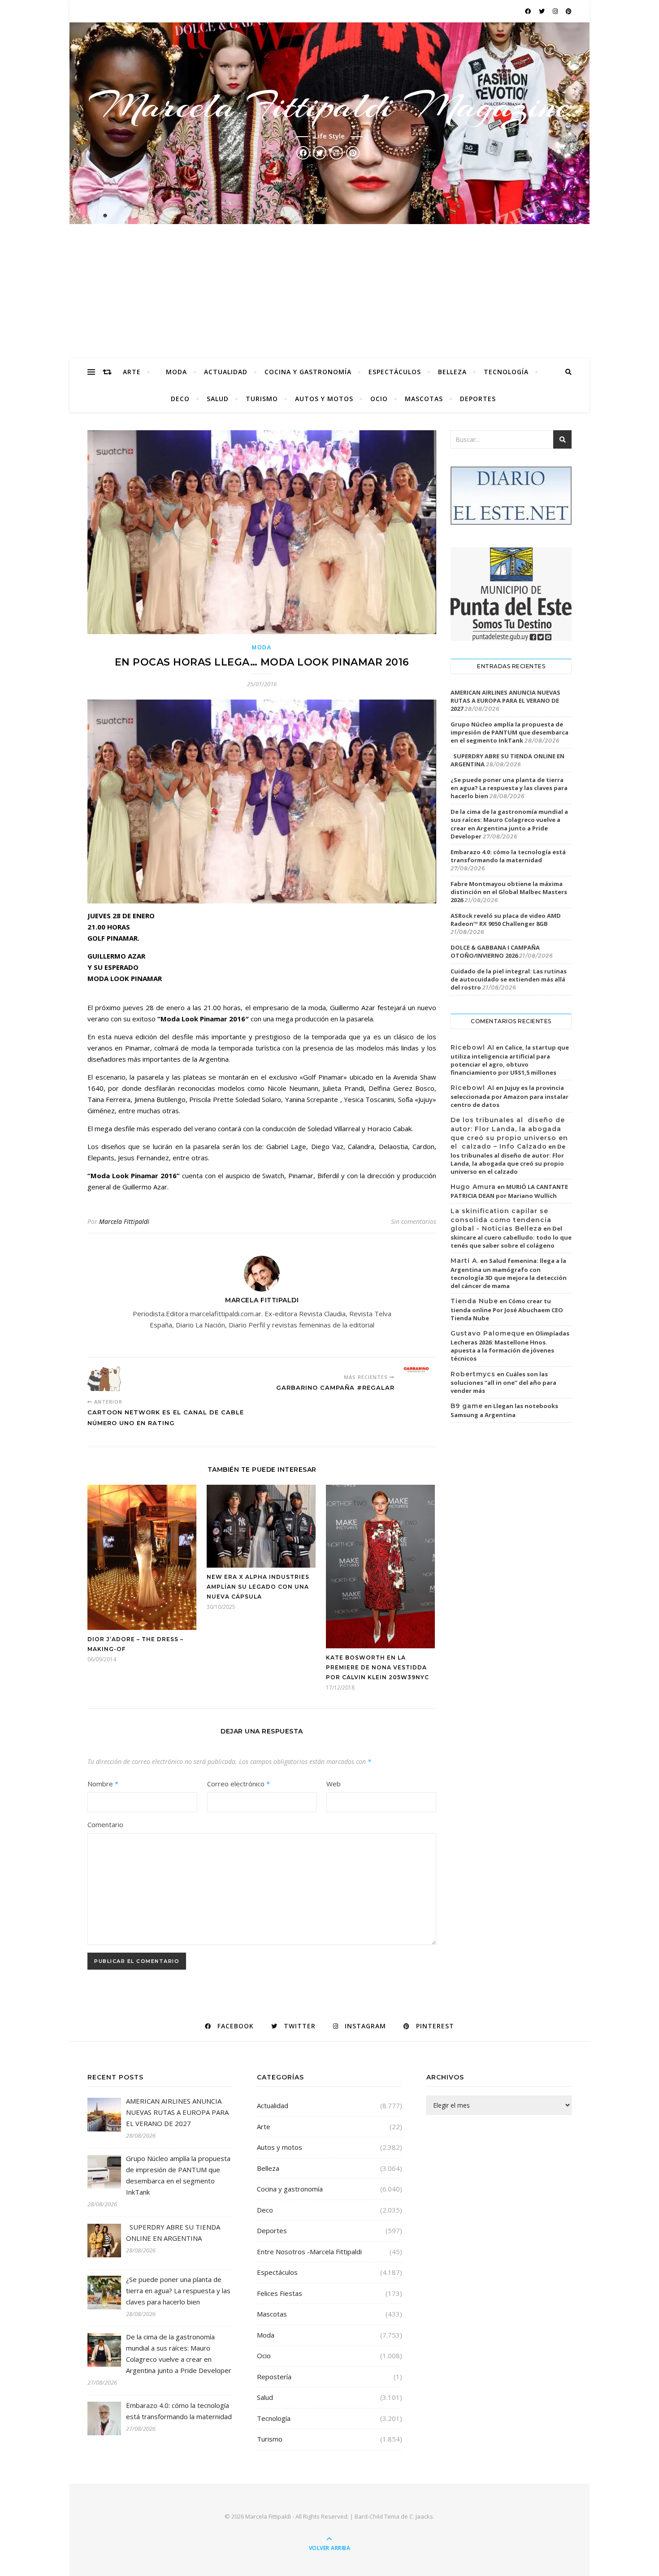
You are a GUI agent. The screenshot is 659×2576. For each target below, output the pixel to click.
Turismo (262, 399)
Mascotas (424, 399)
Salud (218, 399)
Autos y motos (324, 399)
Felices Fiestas (280, 2293)
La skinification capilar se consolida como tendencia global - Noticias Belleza (501, 1220)
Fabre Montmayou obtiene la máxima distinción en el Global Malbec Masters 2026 (509, 892)
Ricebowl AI (473, 1047)
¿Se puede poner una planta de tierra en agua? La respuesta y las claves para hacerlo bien (509, 788)
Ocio (379, 399)
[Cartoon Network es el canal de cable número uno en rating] (104, 1379)
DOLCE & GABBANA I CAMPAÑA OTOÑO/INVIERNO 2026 (495, 951)
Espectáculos (395, 372)
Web (334, 1784)
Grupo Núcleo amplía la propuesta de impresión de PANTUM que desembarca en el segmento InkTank (509, 732)
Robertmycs (473, 1374)
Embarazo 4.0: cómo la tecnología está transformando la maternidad (508, 856)
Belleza (452, 372)
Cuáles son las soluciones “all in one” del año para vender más (503, 1383)
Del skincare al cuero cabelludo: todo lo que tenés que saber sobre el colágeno (511, 1237)
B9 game (467, 1406)
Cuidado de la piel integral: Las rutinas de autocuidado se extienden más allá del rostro (509, 979)
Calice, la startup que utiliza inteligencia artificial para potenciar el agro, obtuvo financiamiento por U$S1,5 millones (510, 1060)
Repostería (274, 2377)
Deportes (478, 399)
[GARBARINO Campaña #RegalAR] (419, 1370)
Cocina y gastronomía (308, 372)
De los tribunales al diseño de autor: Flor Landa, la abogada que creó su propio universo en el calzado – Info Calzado (509, 1133)
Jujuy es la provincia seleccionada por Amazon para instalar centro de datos (509, 1096)
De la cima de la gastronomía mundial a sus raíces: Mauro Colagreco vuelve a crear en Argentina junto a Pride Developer (509, 824)
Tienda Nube (474, 1301)
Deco (180, 399)
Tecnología (506, 372)
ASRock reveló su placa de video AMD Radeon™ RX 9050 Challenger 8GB (506, 920)
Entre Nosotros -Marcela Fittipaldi (309, 2252)
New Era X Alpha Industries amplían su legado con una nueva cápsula (258, 1587)
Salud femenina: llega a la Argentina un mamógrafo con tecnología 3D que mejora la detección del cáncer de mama (509, 1273)
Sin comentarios (414, 1221)
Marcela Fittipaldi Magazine (329, 106)
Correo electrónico (238, 1784)
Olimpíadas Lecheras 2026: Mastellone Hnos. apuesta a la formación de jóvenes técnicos (510, 1346)
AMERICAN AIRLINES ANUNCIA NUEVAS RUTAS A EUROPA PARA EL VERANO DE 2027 (505, 700)
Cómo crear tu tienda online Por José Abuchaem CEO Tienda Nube (507, 1310)
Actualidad (226, 372)
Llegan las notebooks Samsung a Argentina (504, 1410)
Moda (176, 372)
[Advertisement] (329, 291)
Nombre (103, 1784)
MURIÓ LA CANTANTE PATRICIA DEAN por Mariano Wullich (509, 1191)
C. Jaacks (421, 2516)
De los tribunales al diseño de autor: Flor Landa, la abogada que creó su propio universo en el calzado (508, 1159)
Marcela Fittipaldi (124, 1221)
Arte (132, 372)
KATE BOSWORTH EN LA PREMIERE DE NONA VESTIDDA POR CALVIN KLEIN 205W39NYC (377, 1667)
